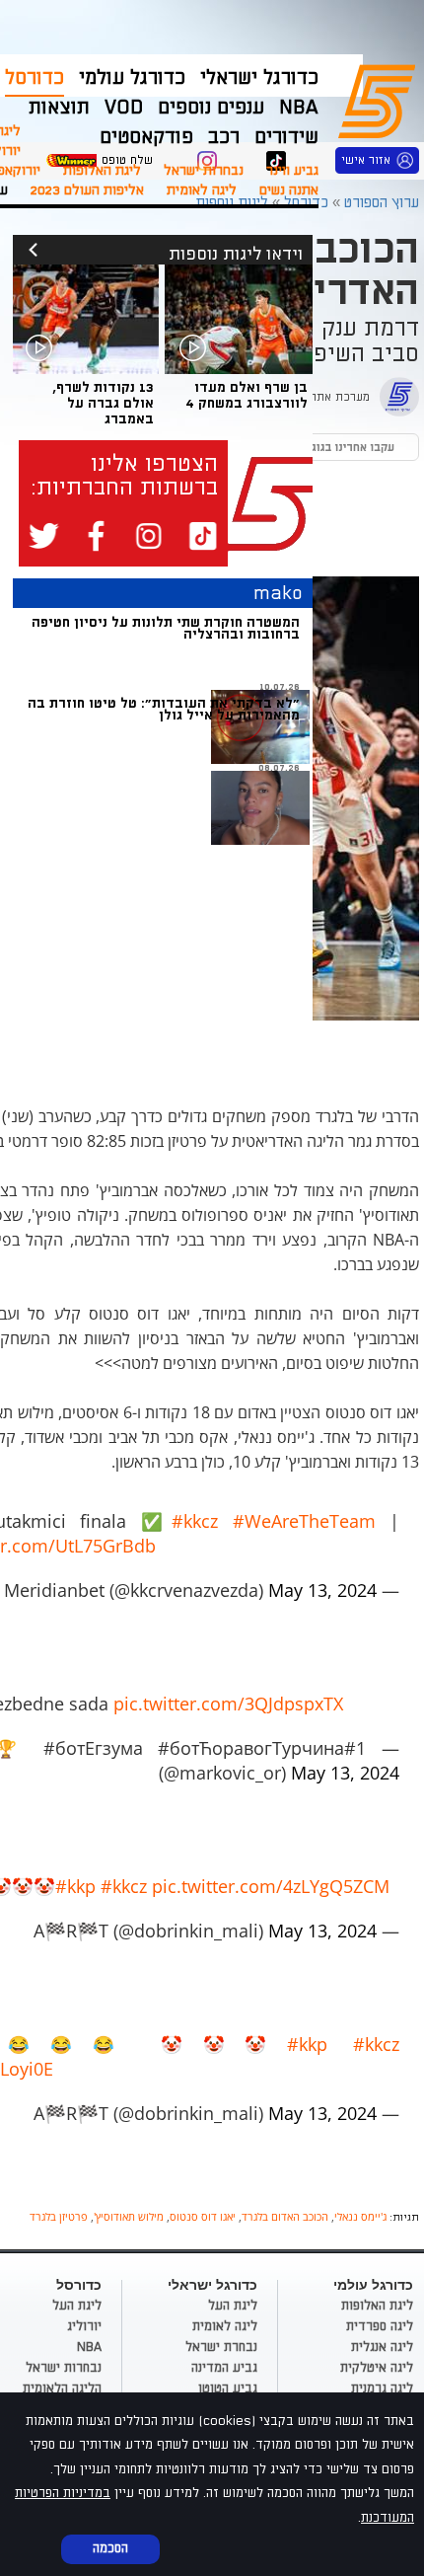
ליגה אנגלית (382, 2347)
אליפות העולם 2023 (87, 190)
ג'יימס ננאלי (360, 2216)
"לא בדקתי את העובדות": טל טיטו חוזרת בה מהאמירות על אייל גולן (164, 709)
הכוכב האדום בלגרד (285, 2216)
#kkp (75, 1886)
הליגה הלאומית (62, 2388)
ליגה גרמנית (382, 2388)
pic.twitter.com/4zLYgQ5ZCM (271, 1886)
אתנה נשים (289, 190)
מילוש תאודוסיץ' (129, 2216)
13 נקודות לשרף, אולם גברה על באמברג (103, 403)
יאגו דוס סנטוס (203, 2216)
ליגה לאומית (202, 190)
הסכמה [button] (110, 2548)
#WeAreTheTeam (304, 1521)
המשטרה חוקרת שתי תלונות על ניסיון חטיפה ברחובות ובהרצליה (166, 628)
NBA (89, 2347)
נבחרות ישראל (204, 170)
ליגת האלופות (102, 170)
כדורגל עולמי (132, 78)
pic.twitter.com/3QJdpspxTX (228, 1704)
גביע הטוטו (228, 2388)
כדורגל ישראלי (259, 78)
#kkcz (195, 1521)
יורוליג (84, 2326)
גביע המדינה (224, 2368)
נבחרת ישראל (221, 2347)
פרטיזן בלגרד (59, 2216)
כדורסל (35, 78)
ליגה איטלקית (377, 2368)
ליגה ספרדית (380, 2326)
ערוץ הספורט (380, 99)
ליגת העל (233, 2306)
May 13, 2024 (322, 1590)
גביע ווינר (292, 170)
